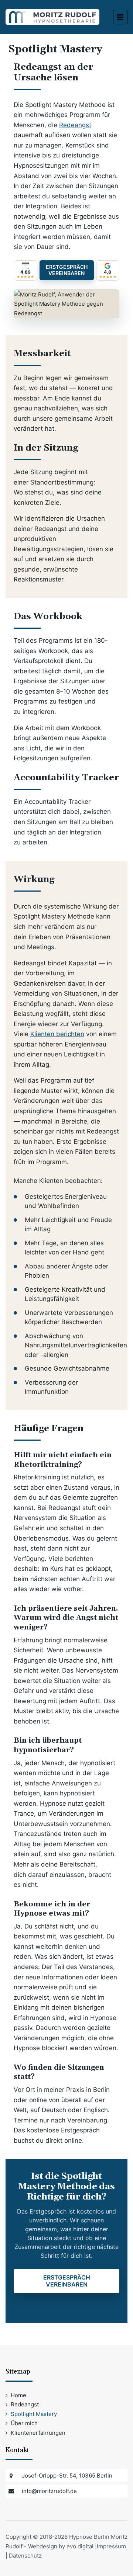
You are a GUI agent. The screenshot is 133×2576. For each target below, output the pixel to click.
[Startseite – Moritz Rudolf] (52, 16)
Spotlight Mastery (34, 2414)
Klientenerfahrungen (38, 2433)
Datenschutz (25, 2556)
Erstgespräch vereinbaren (67, 270)
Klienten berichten (57, 1034)
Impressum (111, 2546)
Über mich (24, 2423)
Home (18, 2395)
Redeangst (75, 125)
